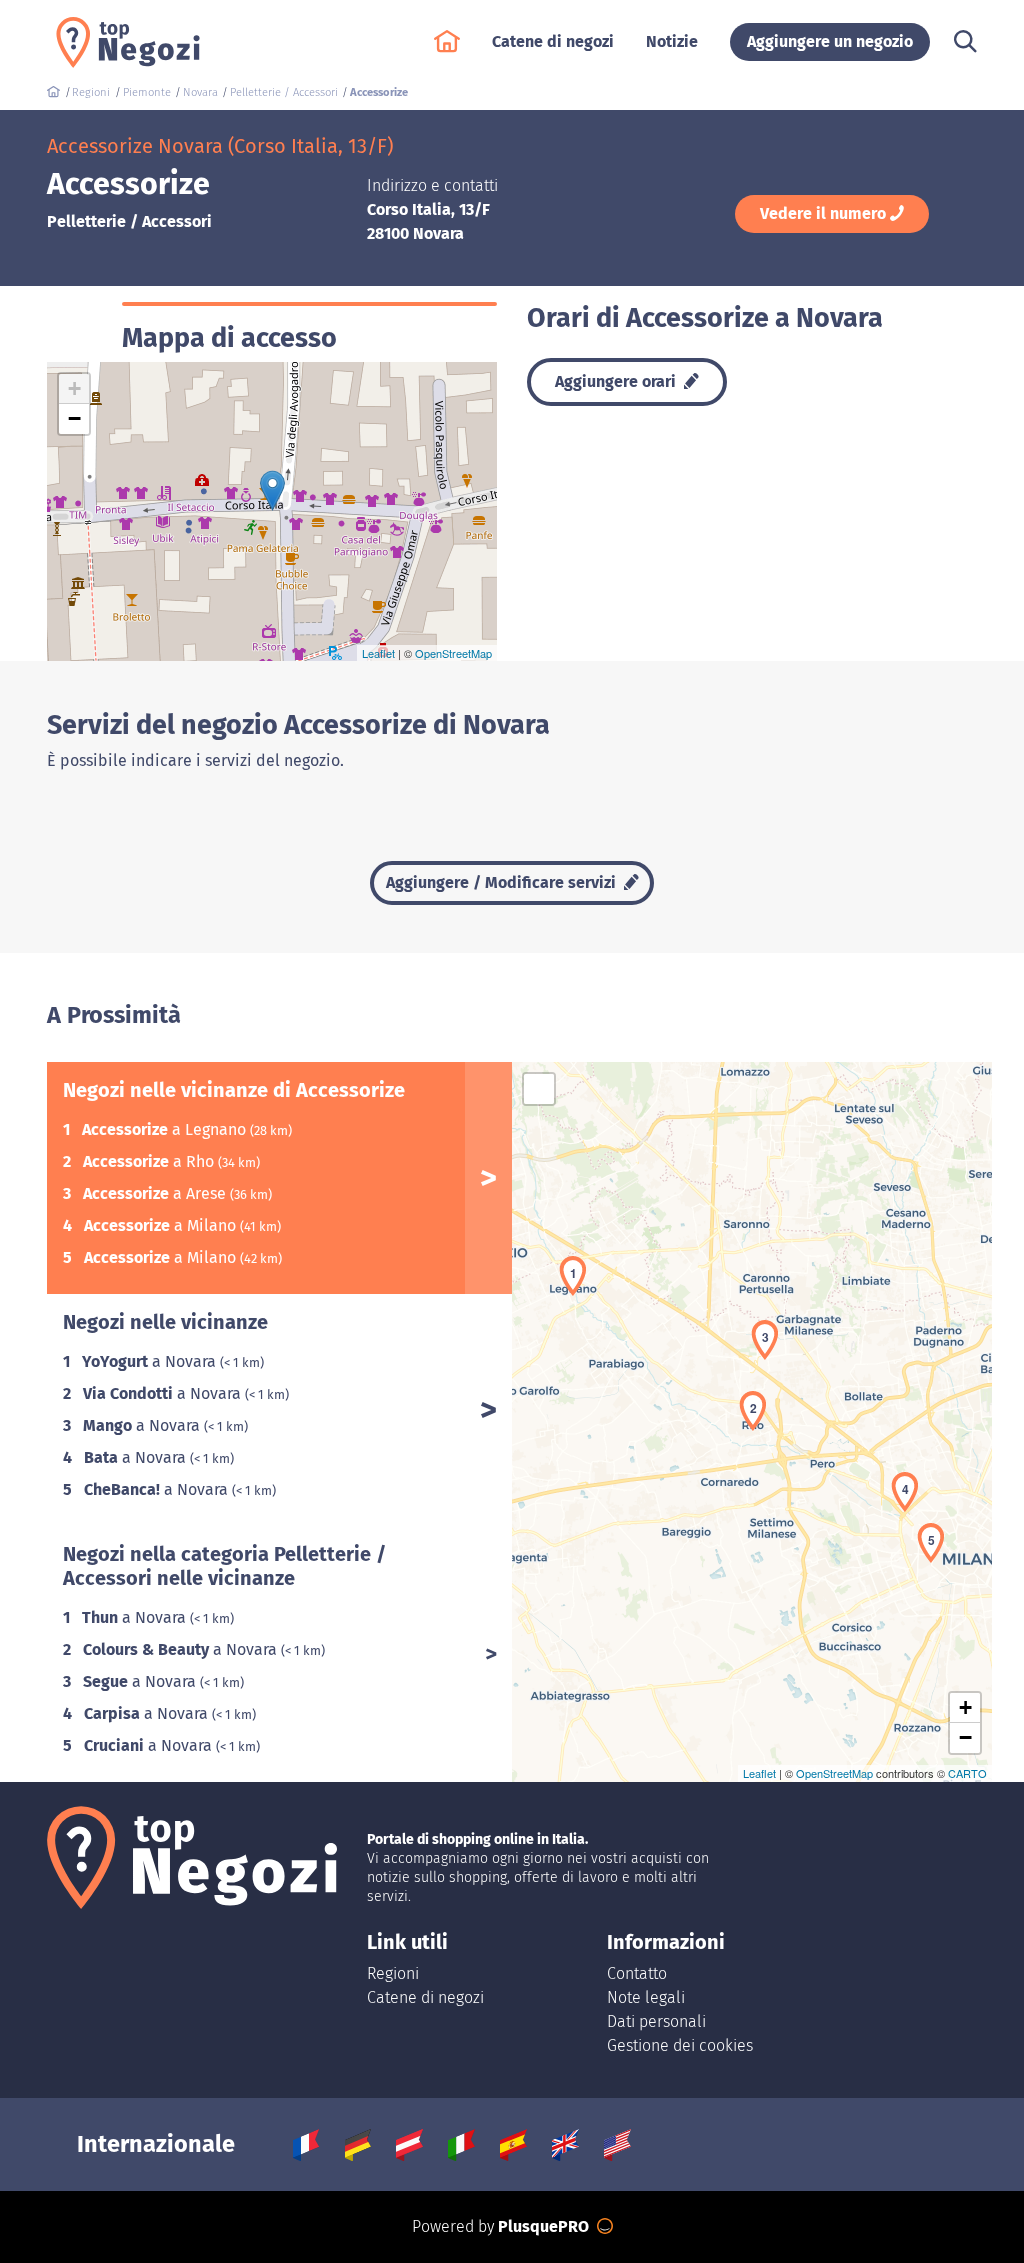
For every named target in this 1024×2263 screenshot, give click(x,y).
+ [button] (74, 388)
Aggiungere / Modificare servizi (503, 882)
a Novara (151, 1361)
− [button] (74, 418)
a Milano (162, 1225)
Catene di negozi (425, 1997)
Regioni (393, 1973)
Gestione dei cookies (680, 2045)
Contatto (637, 1973)
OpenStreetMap (453, 653)
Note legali (646, 1997)
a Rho (150, 1161)
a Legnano (166, 1129)
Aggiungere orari (617, 381)
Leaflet (378, 653)
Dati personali (656, 2021)
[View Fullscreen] (539, 1089)
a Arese (156, 1193)
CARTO (967, 1773)
